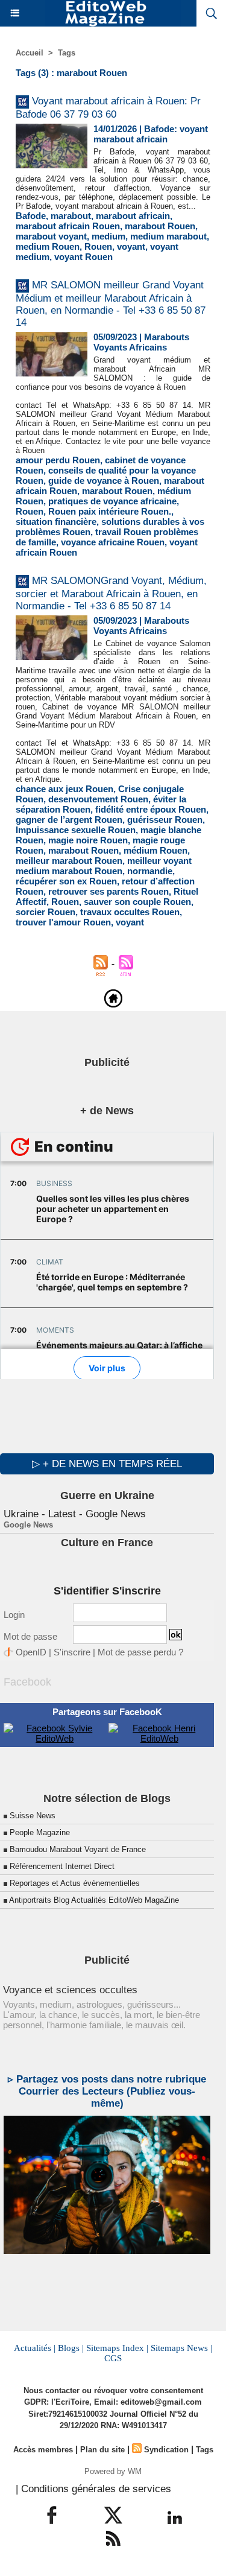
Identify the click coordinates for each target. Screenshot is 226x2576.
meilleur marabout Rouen (69, 861)
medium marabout (168, 236)
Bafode (31, 216)
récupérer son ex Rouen (66, 881)
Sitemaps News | (181, 2348)
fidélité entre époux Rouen (151, 809)
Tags (67, 53)
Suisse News (33, 1816)
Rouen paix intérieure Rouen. (110, 511)
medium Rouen (48, 246)
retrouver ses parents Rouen (108, 891)
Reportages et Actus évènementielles (75, 1883)
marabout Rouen (160, 226)
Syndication (166, 2450)
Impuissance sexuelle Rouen (76, 830)
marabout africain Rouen (68, 226)
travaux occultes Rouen (130, 912)
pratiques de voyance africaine (112, 501)
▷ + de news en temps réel (107, 1464)
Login (14, 1615)
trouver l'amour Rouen (63, 922)
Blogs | (71, 2348)
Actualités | (35, 2348)
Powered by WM (113, 2471)
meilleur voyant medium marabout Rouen (104, 866)
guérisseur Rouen (165, 820)
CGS (113, 2358)
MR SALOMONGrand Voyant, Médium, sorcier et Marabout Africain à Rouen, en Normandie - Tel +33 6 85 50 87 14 (111, 593)
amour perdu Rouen (58, 460)
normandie (150, 871)
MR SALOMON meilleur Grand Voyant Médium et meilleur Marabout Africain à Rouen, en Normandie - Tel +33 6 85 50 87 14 (111, 304)
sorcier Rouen (46, 912)
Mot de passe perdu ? (140, 1652)
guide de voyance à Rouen (104, 481)
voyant (131, 246)
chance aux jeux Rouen (64, 789)
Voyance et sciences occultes (70, 1990)
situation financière (56, 522)
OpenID (31, 1652)
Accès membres (43, 2450)
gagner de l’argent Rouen (69, 820)
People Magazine (40, 1832)
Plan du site (102, 2450)
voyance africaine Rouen (113, 542)
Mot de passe (30, 1636)
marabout (71, 216)
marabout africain (133, 216)
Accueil (30, 53)
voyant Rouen (83, 257)
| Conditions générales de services (93, 2489)
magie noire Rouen (88, 840)
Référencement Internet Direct (62, 1866)
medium (108, 236)
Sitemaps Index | (117, 2348)
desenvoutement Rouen (98, 799)
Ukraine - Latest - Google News (75, 1514)
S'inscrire (72, 1652)
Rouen (98, 246)
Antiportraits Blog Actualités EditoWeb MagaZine (94, 1900)
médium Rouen (155, 850)
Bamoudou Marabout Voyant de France (78, 1849)
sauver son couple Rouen (137, 902)
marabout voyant (51, 236)
